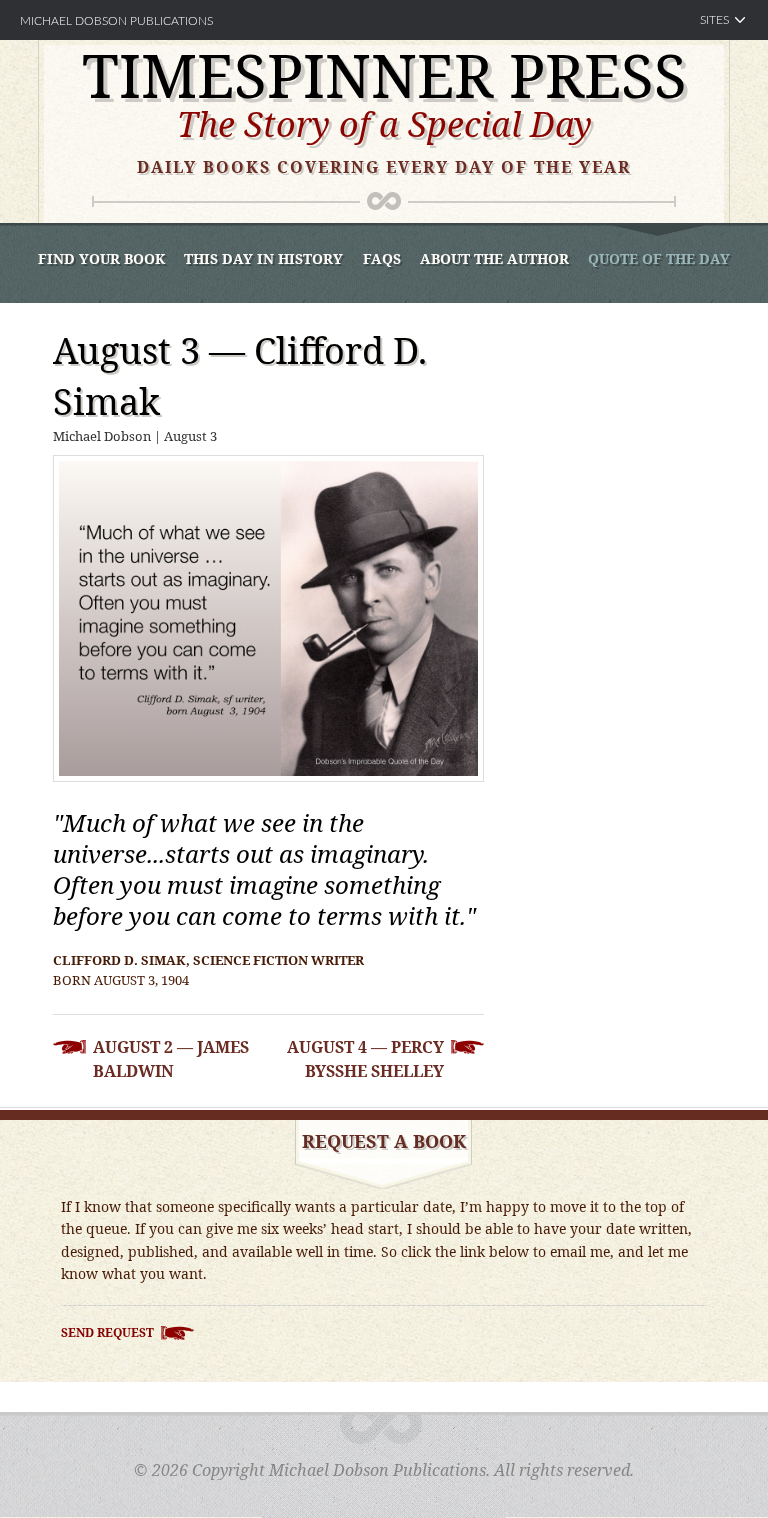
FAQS (382, 258)
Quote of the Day (659, 258)
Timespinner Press (384, 75)
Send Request (107, 1332)
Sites (714, 20)
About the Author (494, 258)
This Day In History (263, 258)
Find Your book (101, 258)
